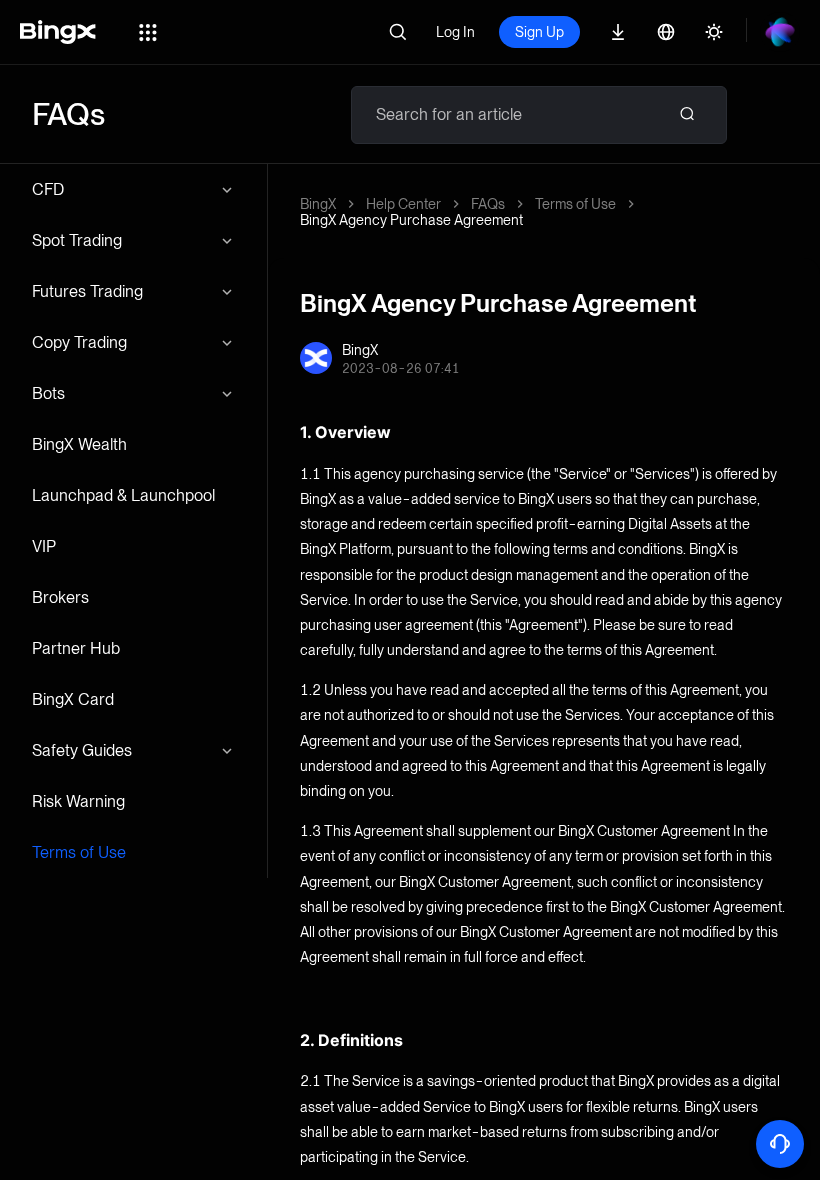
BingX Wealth (79, 444)
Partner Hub (76, 648)
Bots (48, 393)
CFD (48, 189)
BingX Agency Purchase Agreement (411, 220)
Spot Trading (77, 240)
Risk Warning (78, 801)
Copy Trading (79, 342)
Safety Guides (82, 750)
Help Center (403, 204)
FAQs (488, 204)
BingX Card (73, 699)
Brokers (60, 597)
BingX (318, 204)
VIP (44, 546)
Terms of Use (79, 852)
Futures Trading (87, 291)
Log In (455, 32)
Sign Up (539, 32)
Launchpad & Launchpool (123, 495)
